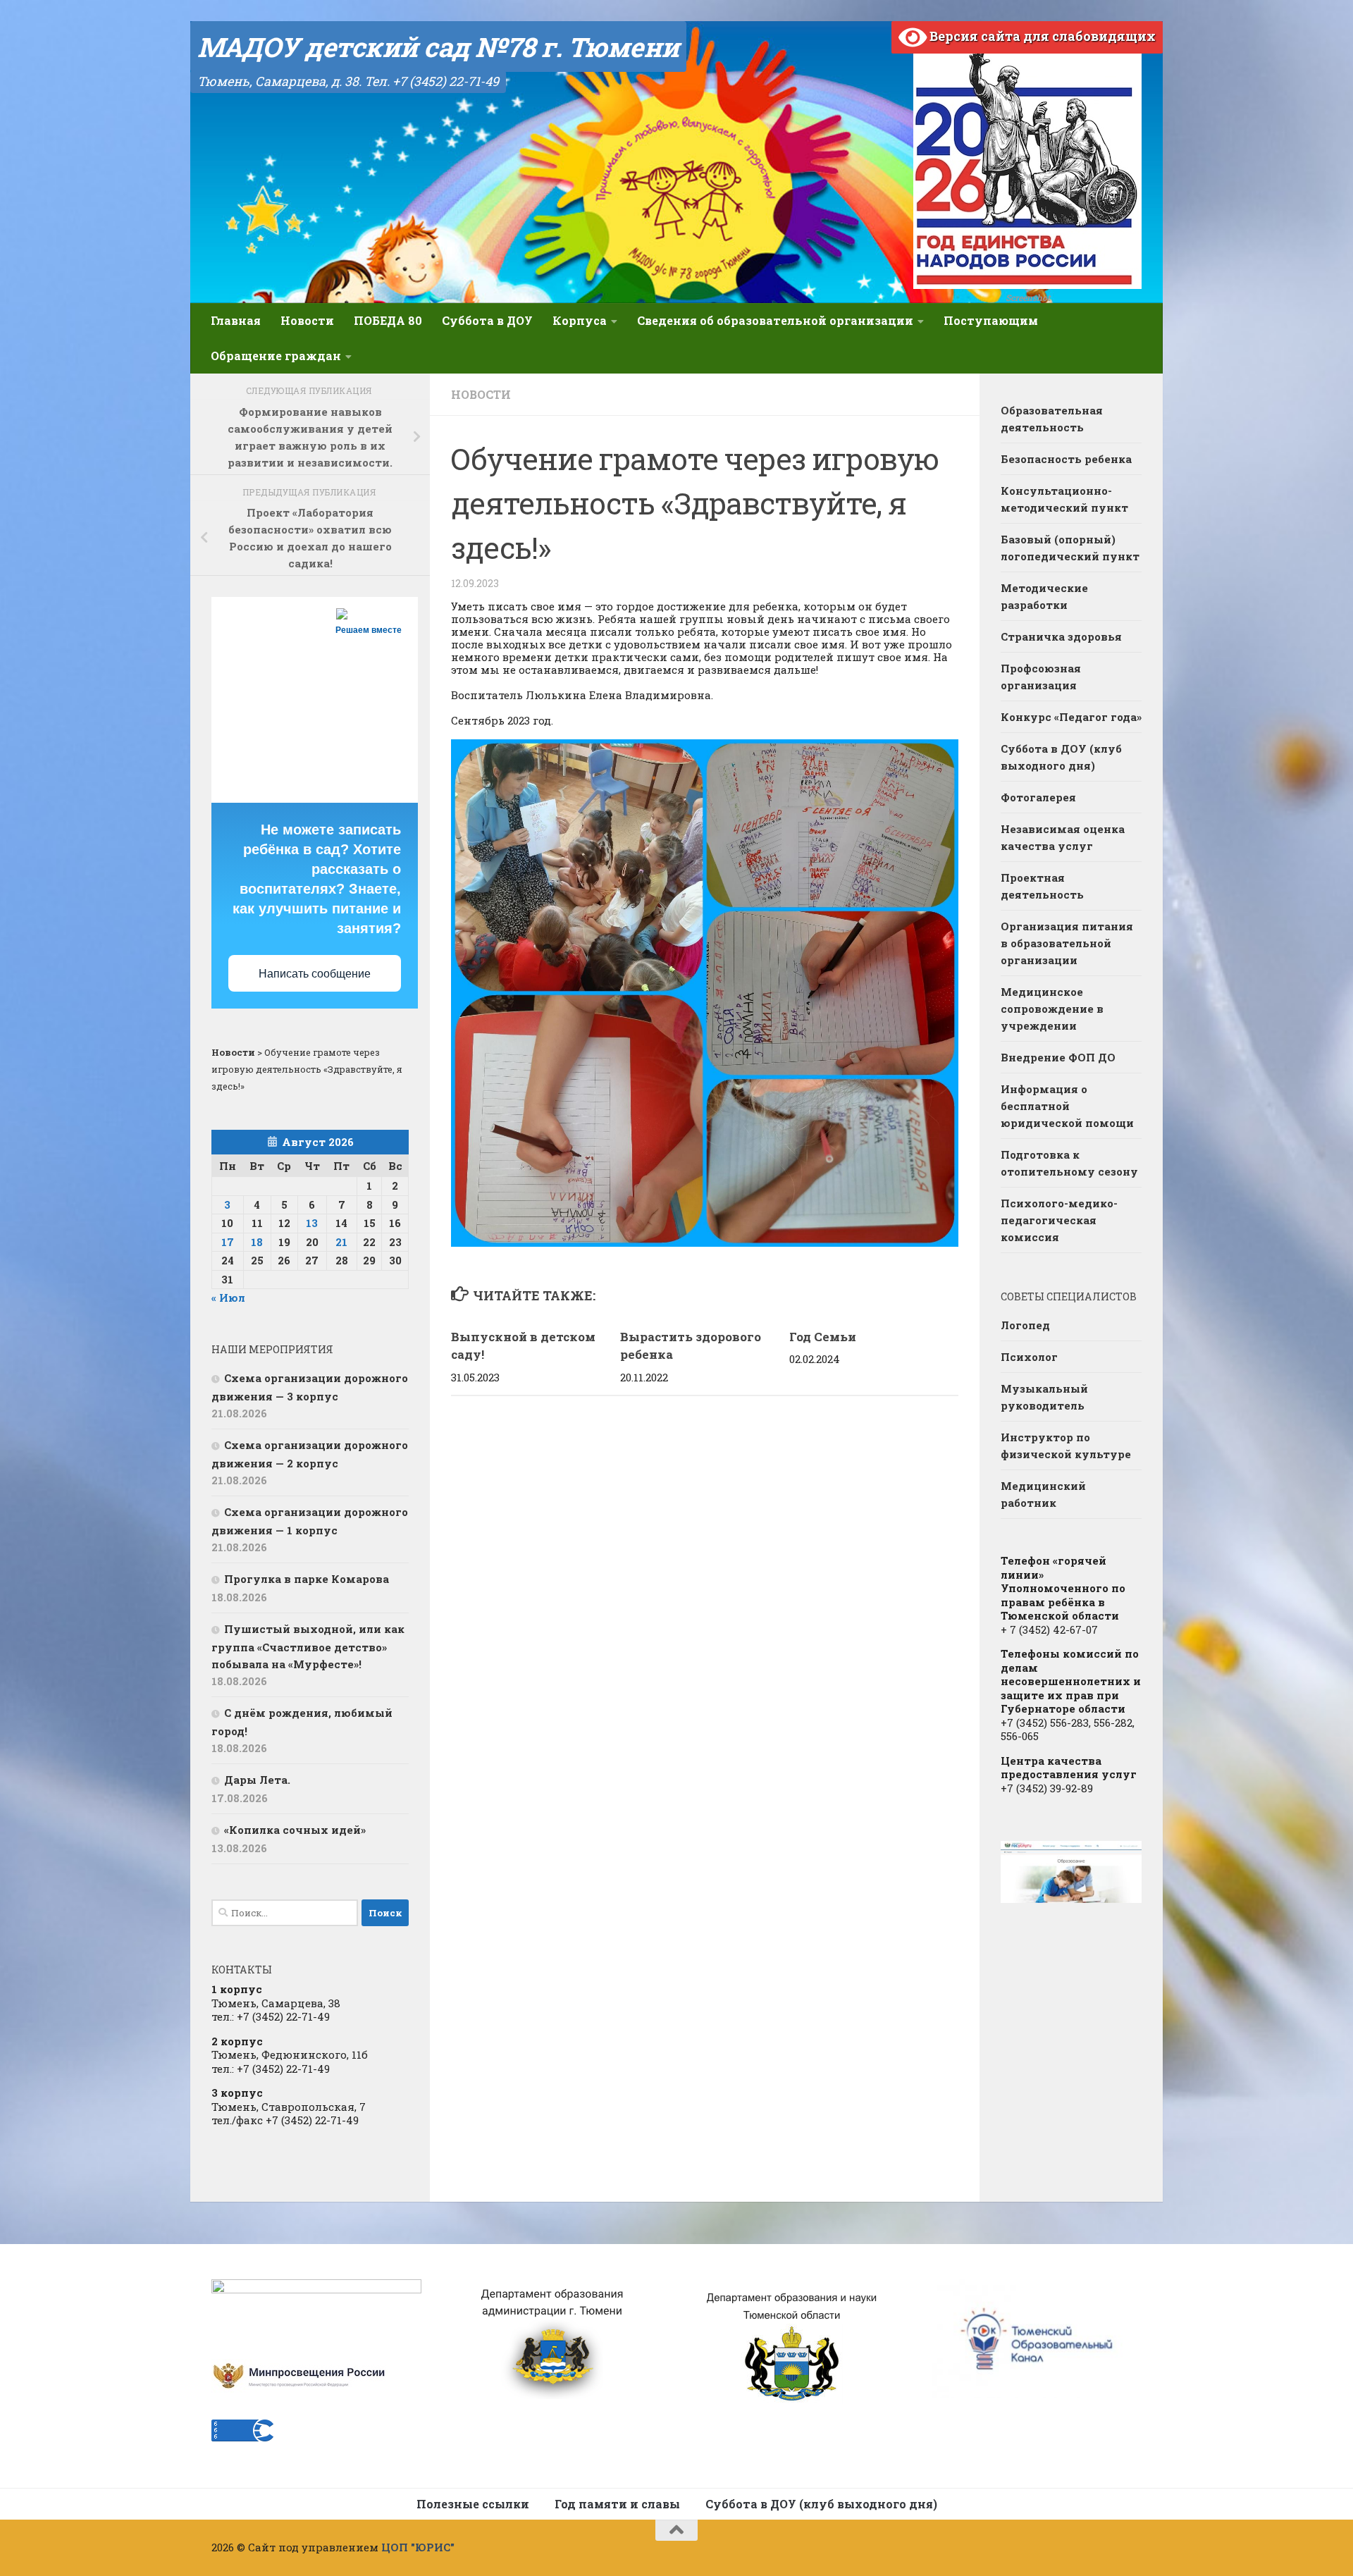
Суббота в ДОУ (487, 320)
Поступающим (991, 320)
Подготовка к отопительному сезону (1069, 1163)
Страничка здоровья (1061, 636)
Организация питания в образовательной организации (1067, 943)
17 (228, 1242)
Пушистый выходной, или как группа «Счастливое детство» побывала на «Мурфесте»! (308, 1646)
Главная (236, 320)
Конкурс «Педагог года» (1071, 717)
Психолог (1029, 1357)
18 (257, 1242)
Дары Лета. (257, 1780)
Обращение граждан (276, 356)
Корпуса (580, 320)
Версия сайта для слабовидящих (1041, 36)
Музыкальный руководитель (1044, 1397)
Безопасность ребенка (1066, 459)
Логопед (1025, 1325)
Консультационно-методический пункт (1064, 499)
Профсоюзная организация (1041, 677)
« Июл (228, 1298)
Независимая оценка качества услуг (1063, 837)
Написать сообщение (315, 974)
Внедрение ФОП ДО (1058, 1057)
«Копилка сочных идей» (295, 1830)
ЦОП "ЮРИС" (418, 2547)
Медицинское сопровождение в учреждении (1052, 1009)
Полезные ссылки (473, 2504)
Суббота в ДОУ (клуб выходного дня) (1061, 757)
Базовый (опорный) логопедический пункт (1070, 548)
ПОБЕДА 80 (388, 320)
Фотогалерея (1038, 797)
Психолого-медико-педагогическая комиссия (1059, 1220)
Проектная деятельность (1042, 886)
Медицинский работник (1043, 1494)
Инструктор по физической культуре (1066, 1446)
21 (341, 1242)
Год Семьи (823, 1337)
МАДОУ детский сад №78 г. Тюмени (438, 47)
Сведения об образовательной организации (775, 320)
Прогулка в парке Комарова (307, 1579)
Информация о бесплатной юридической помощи (1067, 1106)
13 (312, 1223)
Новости (307, 320)
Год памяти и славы (617, 2504)
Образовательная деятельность (1052, 419)
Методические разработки (1044, 596)
